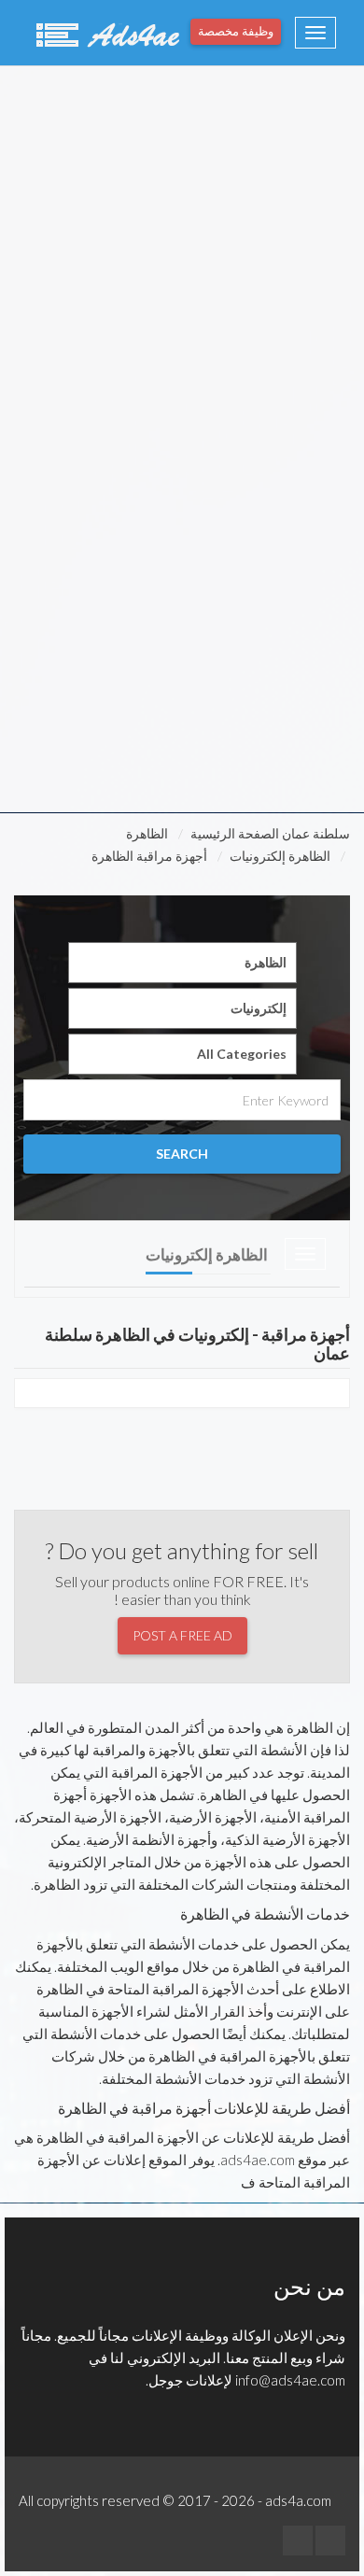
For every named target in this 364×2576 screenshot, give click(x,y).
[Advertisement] (182, 253)
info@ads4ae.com (290, 2380)
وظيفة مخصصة (236, 31)
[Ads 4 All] (105, 33)
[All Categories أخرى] (182, 1054)
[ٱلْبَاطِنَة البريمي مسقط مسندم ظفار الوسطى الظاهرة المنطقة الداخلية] (182, 963)
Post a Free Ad (182, 1635)
